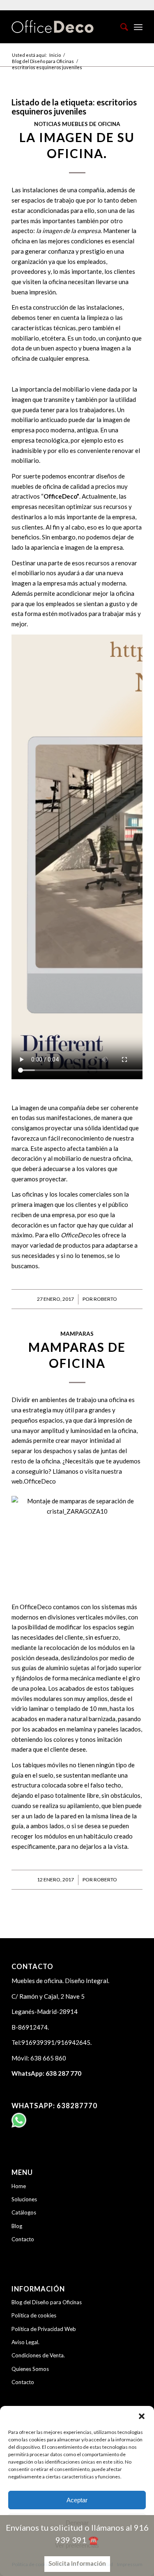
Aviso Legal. (25, 2342)
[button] (142, 2416)
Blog (17, 2226)
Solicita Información (77, 2563)
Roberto (105, 1299)
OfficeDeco (40, 1481)
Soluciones (24, 2199)
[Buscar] (120, 27)
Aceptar (77, 2500)
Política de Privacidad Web (44, 2329)
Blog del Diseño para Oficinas (47, 2302)
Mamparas (77, 1334)
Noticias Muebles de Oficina (77, 124)
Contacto (23, 2239)
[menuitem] (120, 27)
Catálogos (24, 2212)
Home (19, 2186)
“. (61, 496)
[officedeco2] (64, 27)
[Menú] (138, 27)
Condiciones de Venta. (38, 2355)
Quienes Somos (30, 2369)
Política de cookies (34, 2315)
